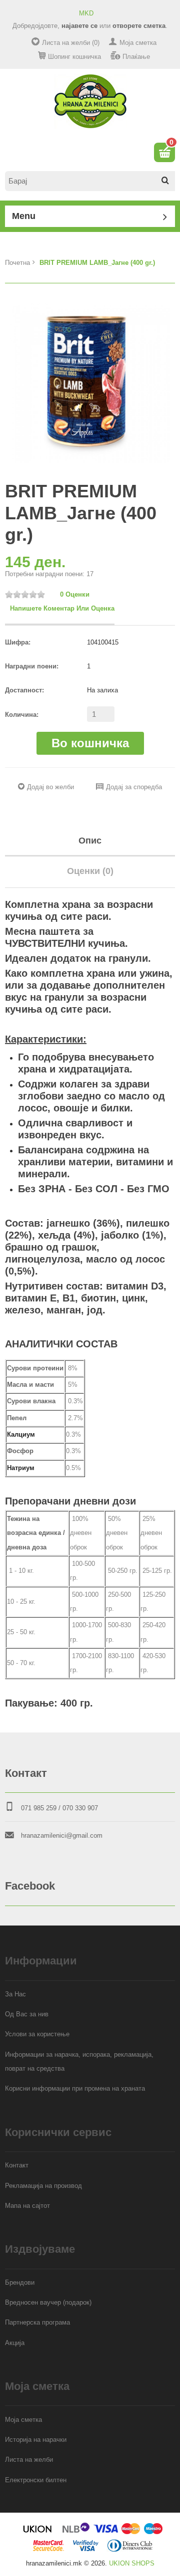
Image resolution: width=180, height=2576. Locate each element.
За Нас (15, 1994)
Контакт (17, 2165)
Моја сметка (138, 43)
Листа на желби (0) (71, 43)
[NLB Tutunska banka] (76, 2532)
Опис (90, 841)
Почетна (17, 263)
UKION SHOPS (132, 2563)
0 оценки (75, 594)
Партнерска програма (37, 2322)
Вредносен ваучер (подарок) (48, 2302)
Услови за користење (37, 2034)
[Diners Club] (130, 2549)
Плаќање (136, 57)
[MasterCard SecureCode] (48, 2549)
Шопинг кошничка (74, 57)
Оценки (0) (90, 871)
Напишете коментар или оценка (62, 608)
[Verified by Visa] (86, 2549)
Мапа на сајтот (27, 2206)
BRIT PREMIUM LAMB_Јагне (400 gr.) (97, 263)
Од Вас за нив (27, 2014)
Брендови (20, 2282)
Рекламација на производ (43, 2186)
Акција (15, 2343)
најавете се (79, 26)
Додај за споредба (134, 787)
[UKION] (38, 2532)
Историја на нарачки (36, 2440)
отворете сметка (139, 26)
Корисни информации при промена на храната (75, 2088)
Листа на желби (29, 2460)
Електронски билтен (36, 2480)
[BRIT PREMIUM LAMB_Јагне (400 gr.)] (90, 383)
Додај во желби (50, 787)
